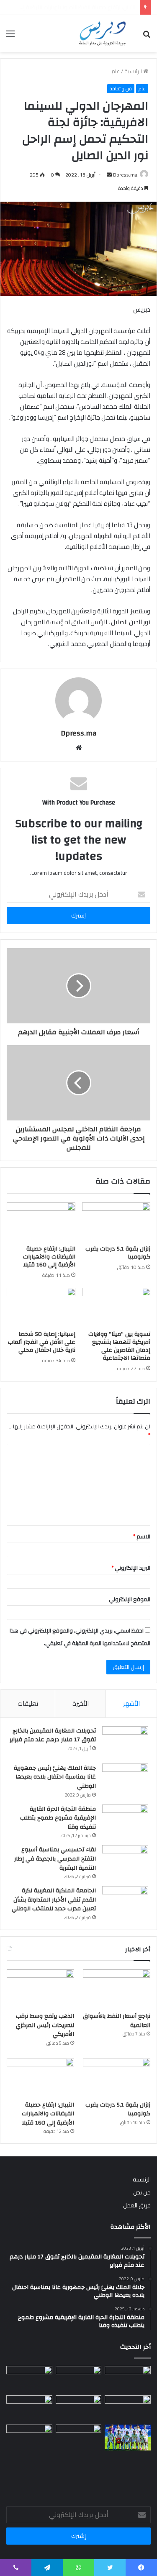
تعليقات (28, 1703)
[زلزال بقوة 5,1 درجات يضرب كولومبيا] (116, 1222)
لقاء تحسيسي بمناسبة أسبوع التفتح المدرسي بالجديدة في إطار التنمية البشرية (55, 1859)
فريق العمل (137, 2205)
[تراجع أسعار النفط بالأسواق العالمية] (117, 1988)
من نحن (142, 2192)
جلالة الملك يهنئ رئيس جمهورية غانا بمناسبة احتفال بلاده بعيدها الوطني (55, 1777)
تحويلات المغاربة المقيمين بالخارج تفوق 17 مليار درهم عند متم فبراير (53, 1735)
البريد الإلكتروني (131, 1568)
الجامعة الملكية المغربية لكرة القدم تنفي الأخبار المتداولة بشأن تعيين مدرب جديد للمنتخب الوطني (54, 1900)
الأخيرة (81, 1703)
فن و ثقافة (121, 89)
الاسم (142, 1536)
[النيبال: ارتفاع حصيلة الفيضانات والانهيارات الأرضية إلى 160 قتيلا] (41, 1222)
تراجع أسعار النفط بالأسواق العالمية (117, 2021)
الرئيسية (134, 71)
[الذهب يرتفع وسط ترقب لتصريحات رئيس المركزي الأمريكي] (40, 1988)
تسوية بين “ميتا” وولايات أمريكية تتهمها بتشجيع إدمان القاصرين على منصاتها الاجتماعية (119, 1346)
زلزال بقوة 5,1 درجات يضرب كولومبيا (118, 1253)
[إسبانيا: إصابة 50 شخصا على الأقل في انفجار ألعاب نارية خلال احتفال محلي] (41, 1307)
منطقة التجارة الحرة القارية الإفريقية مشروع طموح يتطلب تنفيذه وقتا (58, 1818)
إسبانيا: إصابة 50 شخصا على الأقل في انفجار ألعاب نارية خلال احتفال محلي (42, 1342)
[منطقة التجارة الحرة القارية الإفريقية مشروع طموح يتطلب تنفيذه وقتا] (125, 1820)
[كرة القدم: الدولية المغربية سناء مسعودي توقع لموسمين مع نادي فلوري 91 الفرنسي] (29, 2408)
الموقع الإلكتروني (130, 1599)
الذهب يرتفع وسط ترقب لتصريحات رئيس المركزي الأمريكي (45, 2025)
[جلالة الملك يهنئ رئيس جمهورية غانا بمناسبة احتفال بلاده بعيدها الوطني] (125, 1779)
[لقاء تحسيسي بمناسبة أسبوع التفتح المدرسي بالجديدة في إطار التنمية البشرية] (125, 1861)
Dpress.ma (125, 175)
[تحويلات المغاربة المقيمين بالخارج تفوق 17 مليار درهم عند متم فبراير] (125, 1742)
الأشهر (131, 1703)
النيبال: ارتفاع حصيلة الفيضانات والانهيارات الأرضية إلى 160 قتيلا (49, 1257)
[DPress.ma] (103, 33)
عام (116, 71)
